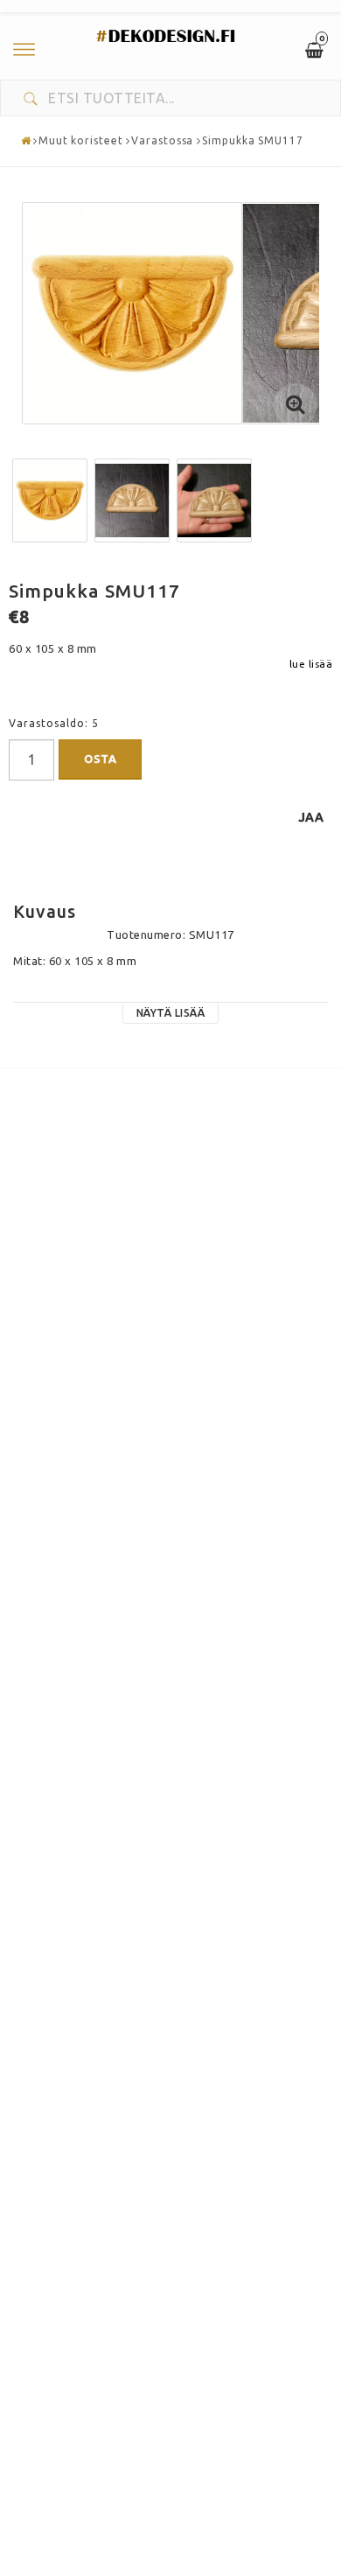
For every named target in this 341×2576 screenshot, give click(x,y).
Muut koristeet (81, 140)
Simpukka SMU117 (253, 140)
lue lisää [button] (311, 664)
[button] (296, 405)
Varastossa (162, 140)
